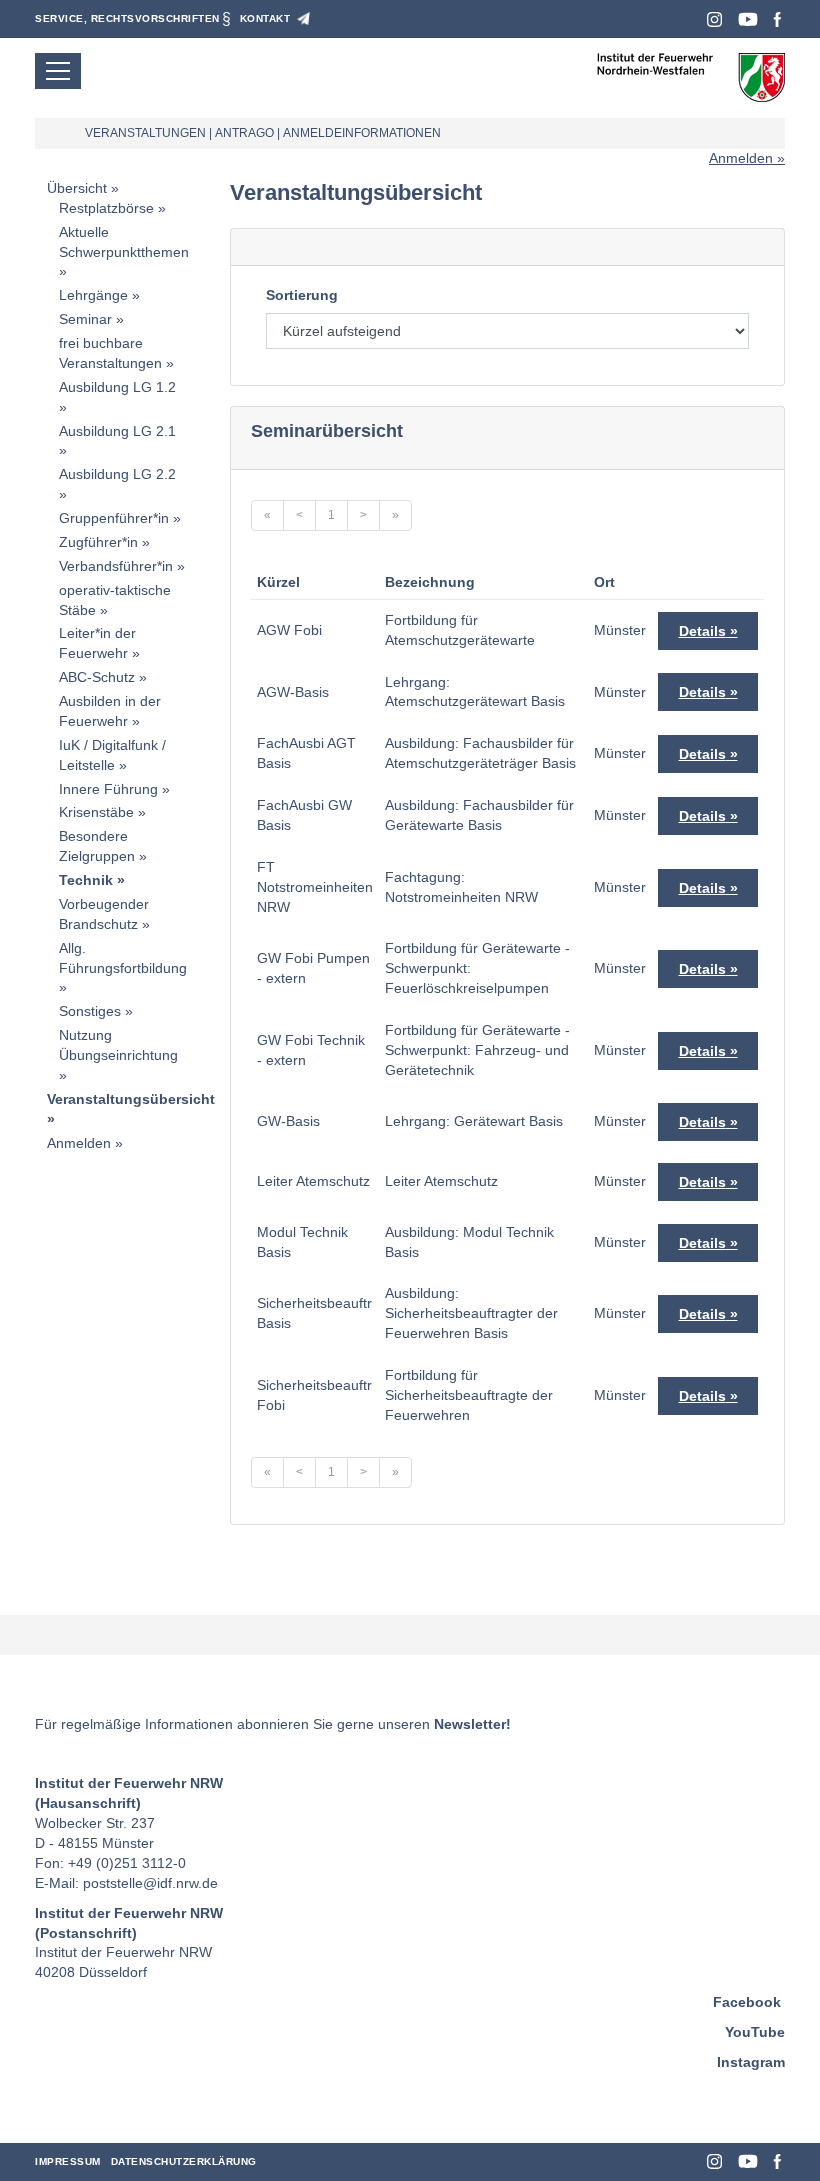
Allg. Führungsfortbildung (123, 958)
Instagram (714, 19)
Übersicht (77, 188)
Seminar (85, 319)
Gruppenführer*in (114, 518)
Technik (86, 880)
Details (702, 631)
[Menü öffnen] (58, 71)
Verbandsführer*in (116, 566)
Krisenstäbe (96, 812)
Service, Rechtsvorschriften (127, 18)
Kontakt (265, 18)
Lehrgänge (93, 295)
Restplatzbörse (106, 208)
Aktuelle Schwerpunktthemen (124, 242)
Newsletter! (472, 1724)
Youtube (748, 19)
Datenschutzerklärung (184, 2161)
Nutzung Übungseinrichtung (118, 1045)
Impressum (68, 2161)
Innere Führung (108, 789)
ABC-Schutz (97, 677)
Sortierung (302, 295)
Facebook (777, 19)
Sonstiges (90, 1011)
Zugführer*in (98, 542)
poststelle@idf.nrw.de (150, 1883)
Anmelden (741, 158)
